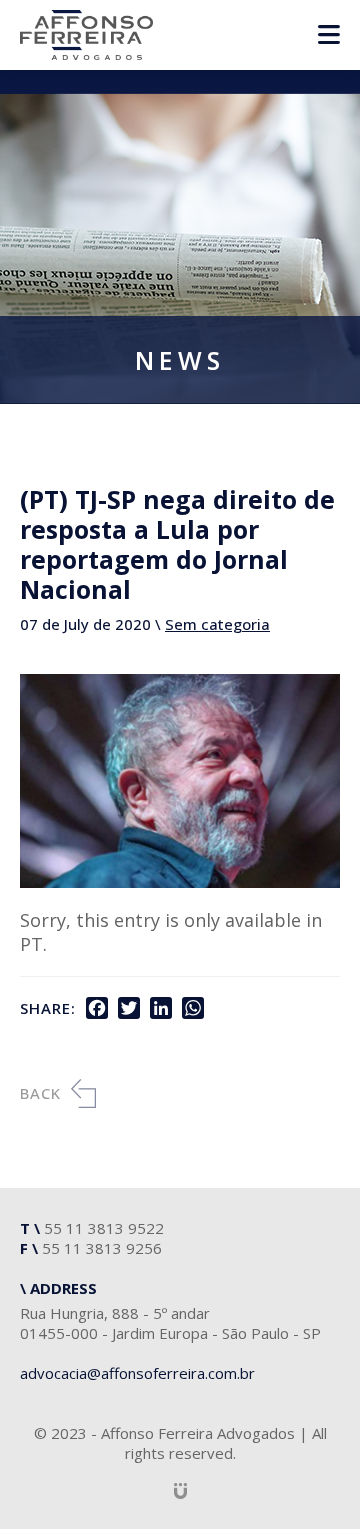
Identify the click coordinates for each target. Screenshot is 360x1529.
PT (31, 944)
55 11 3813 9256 (102, 1248)
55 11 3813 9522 (104, 1228)
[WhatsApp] (193, 1008)
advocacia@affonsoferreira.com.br (137, 1373)
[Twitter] (129, 1008)
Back (40, 1093)
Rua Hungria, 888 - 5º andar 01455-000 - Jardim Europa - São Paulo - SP (170, 1323)
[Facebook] (97, 1008)
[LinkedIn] (161, 1008)
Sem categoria (217, 624)
